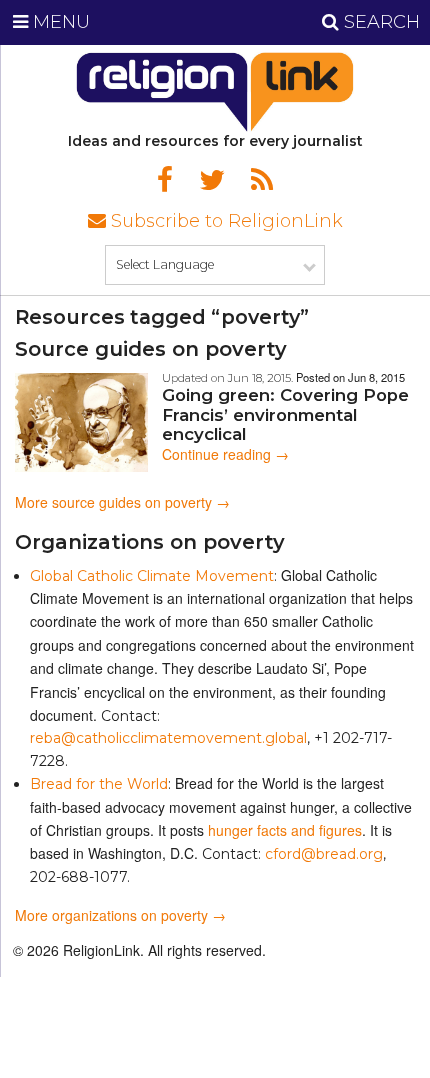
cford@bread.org (324, 854)
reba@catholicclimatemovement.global (168, 738)
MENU (59, 22)
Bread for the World (99, 784)
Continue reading (225, 454)
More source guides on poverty (113, 502)
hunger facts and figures (285, 830)
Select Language (165, 264)
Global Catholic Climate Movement (152, 576)
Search (379, 22)
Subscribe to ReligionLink (224, 221)
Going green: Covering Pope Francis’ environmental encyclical (285, 414)
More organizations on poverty (111, 915)
